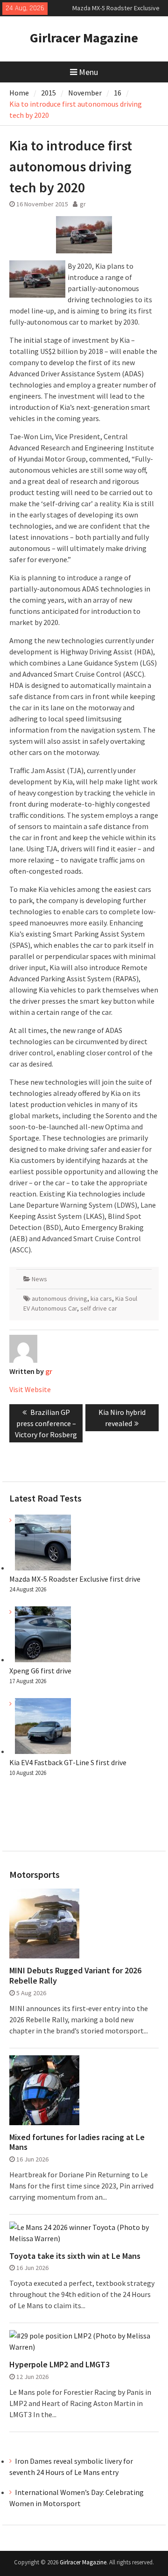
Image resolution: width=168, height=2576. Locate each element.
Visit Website (30, 1389)
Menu (88, 72)
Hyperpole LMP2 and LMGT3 (59, 2365)
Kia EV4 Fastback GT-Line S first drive (68, 1762)
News (39, 1279)
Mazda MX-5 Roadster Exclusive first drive (75, 1579)
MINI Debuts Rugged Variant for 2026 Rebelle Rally (75, 1975)
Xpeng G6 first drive (40, 1671)
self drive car (99, 1308)
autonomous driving (59, 1298)
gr (83, 204)
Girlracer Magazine (84, 38)
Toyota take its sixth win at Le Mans (75, 2256)
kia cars (101, 1298)
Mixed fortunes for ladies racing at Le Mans (77, 2142)
